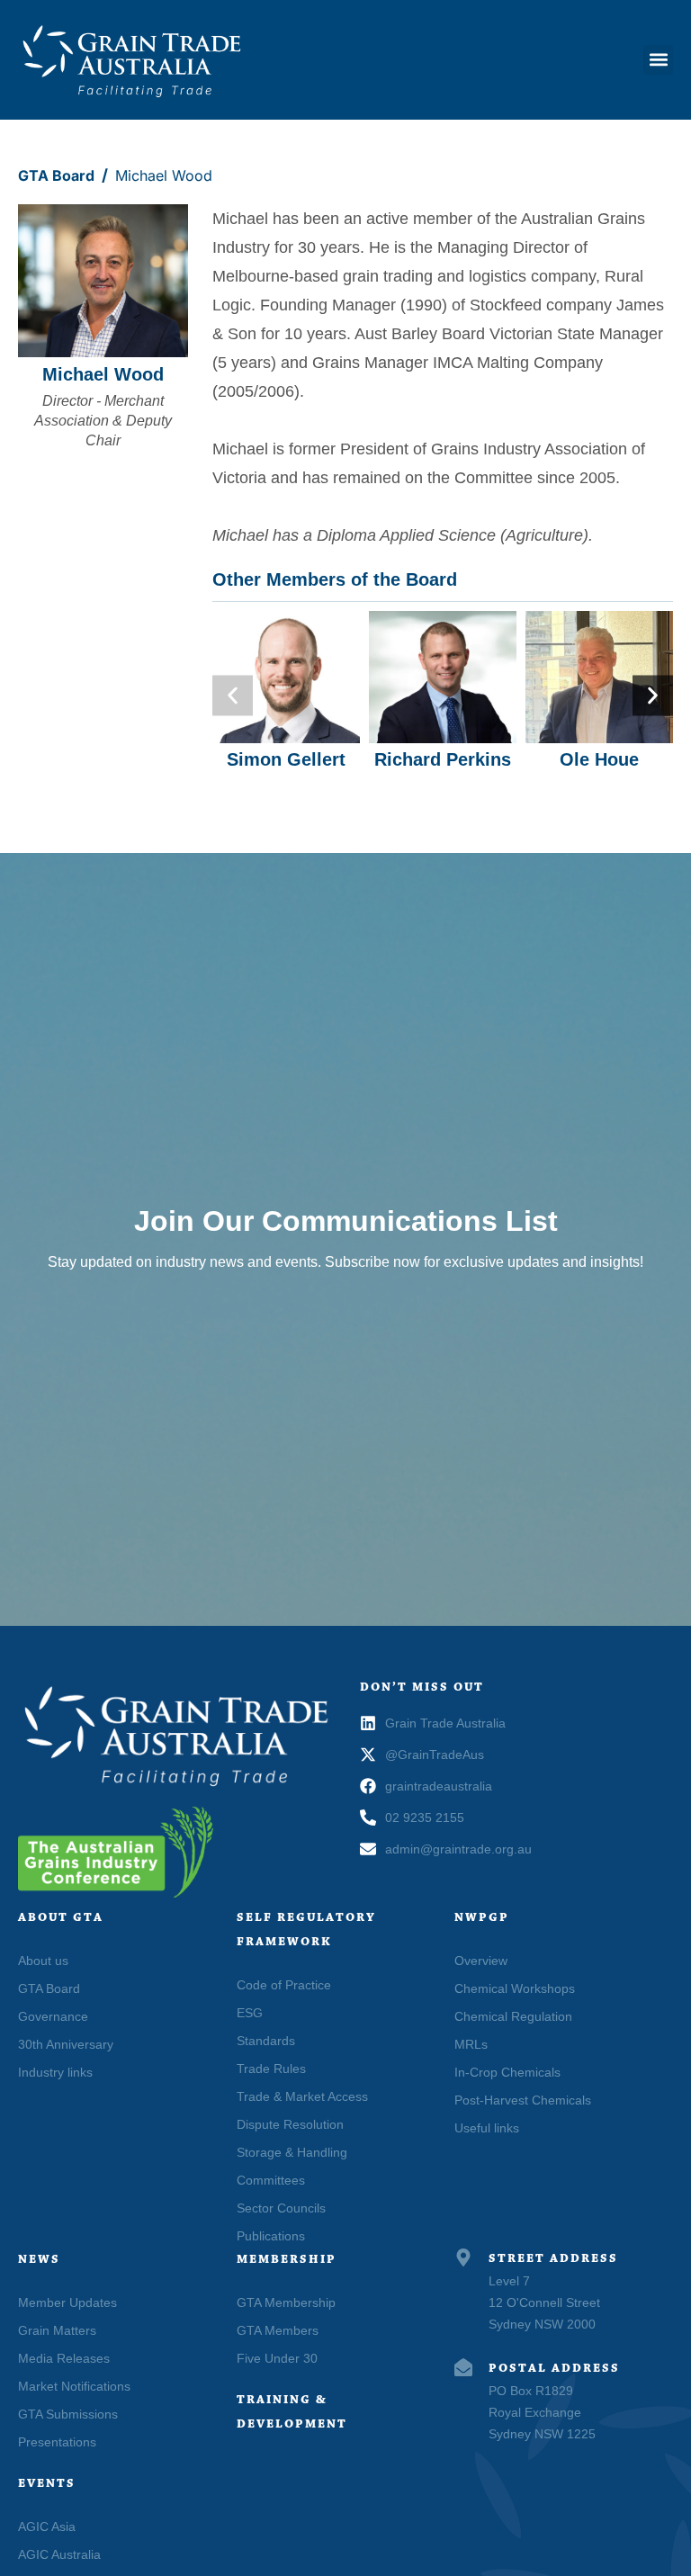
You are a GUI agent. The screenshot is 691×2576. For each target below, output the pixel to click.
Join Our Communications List (346, 1221)
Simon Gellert (286, 759)
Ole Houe (599, 759)
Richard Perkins (443, 759)
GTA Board (56, 175)
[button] (658, 60)
